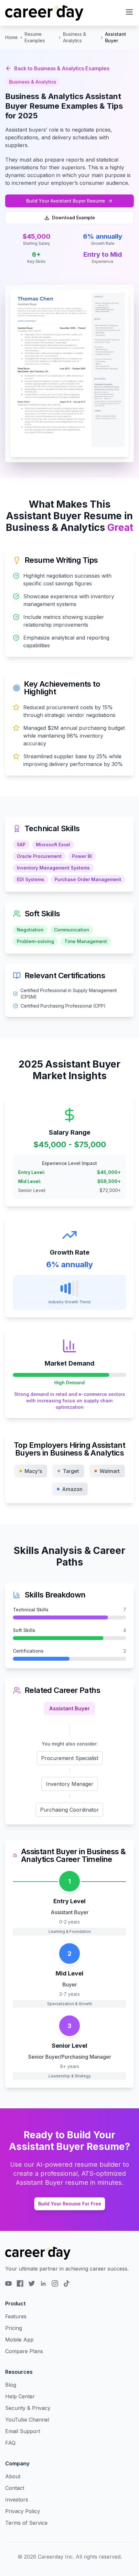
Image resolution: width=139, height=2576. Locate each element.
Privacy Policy (23, 2511)
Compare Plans (24, 2351)
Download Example (74, 218)
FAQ (10, 2443)
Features (16, 2316)
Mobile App (19, 2340)
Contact (15, 2488)
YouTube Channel (27, 2420)
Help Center (20, 2396)
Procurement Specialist (70, 1758)
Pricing (14, 2328)
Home (11, 37)
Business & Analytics (75, 37)
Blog (11, 2385)
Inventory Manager (70, 1784)
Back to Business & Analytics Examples (62, 68)
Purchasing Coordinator (69, 1810)
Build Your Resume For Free (70, 2204)
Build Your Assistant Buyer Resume (66, 201)
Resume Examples (35, 37)
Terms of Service (26, 2523)
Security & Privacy (28, 2408)
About (13, 2476)
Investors (17, 2500)
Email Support (23, 2431)
